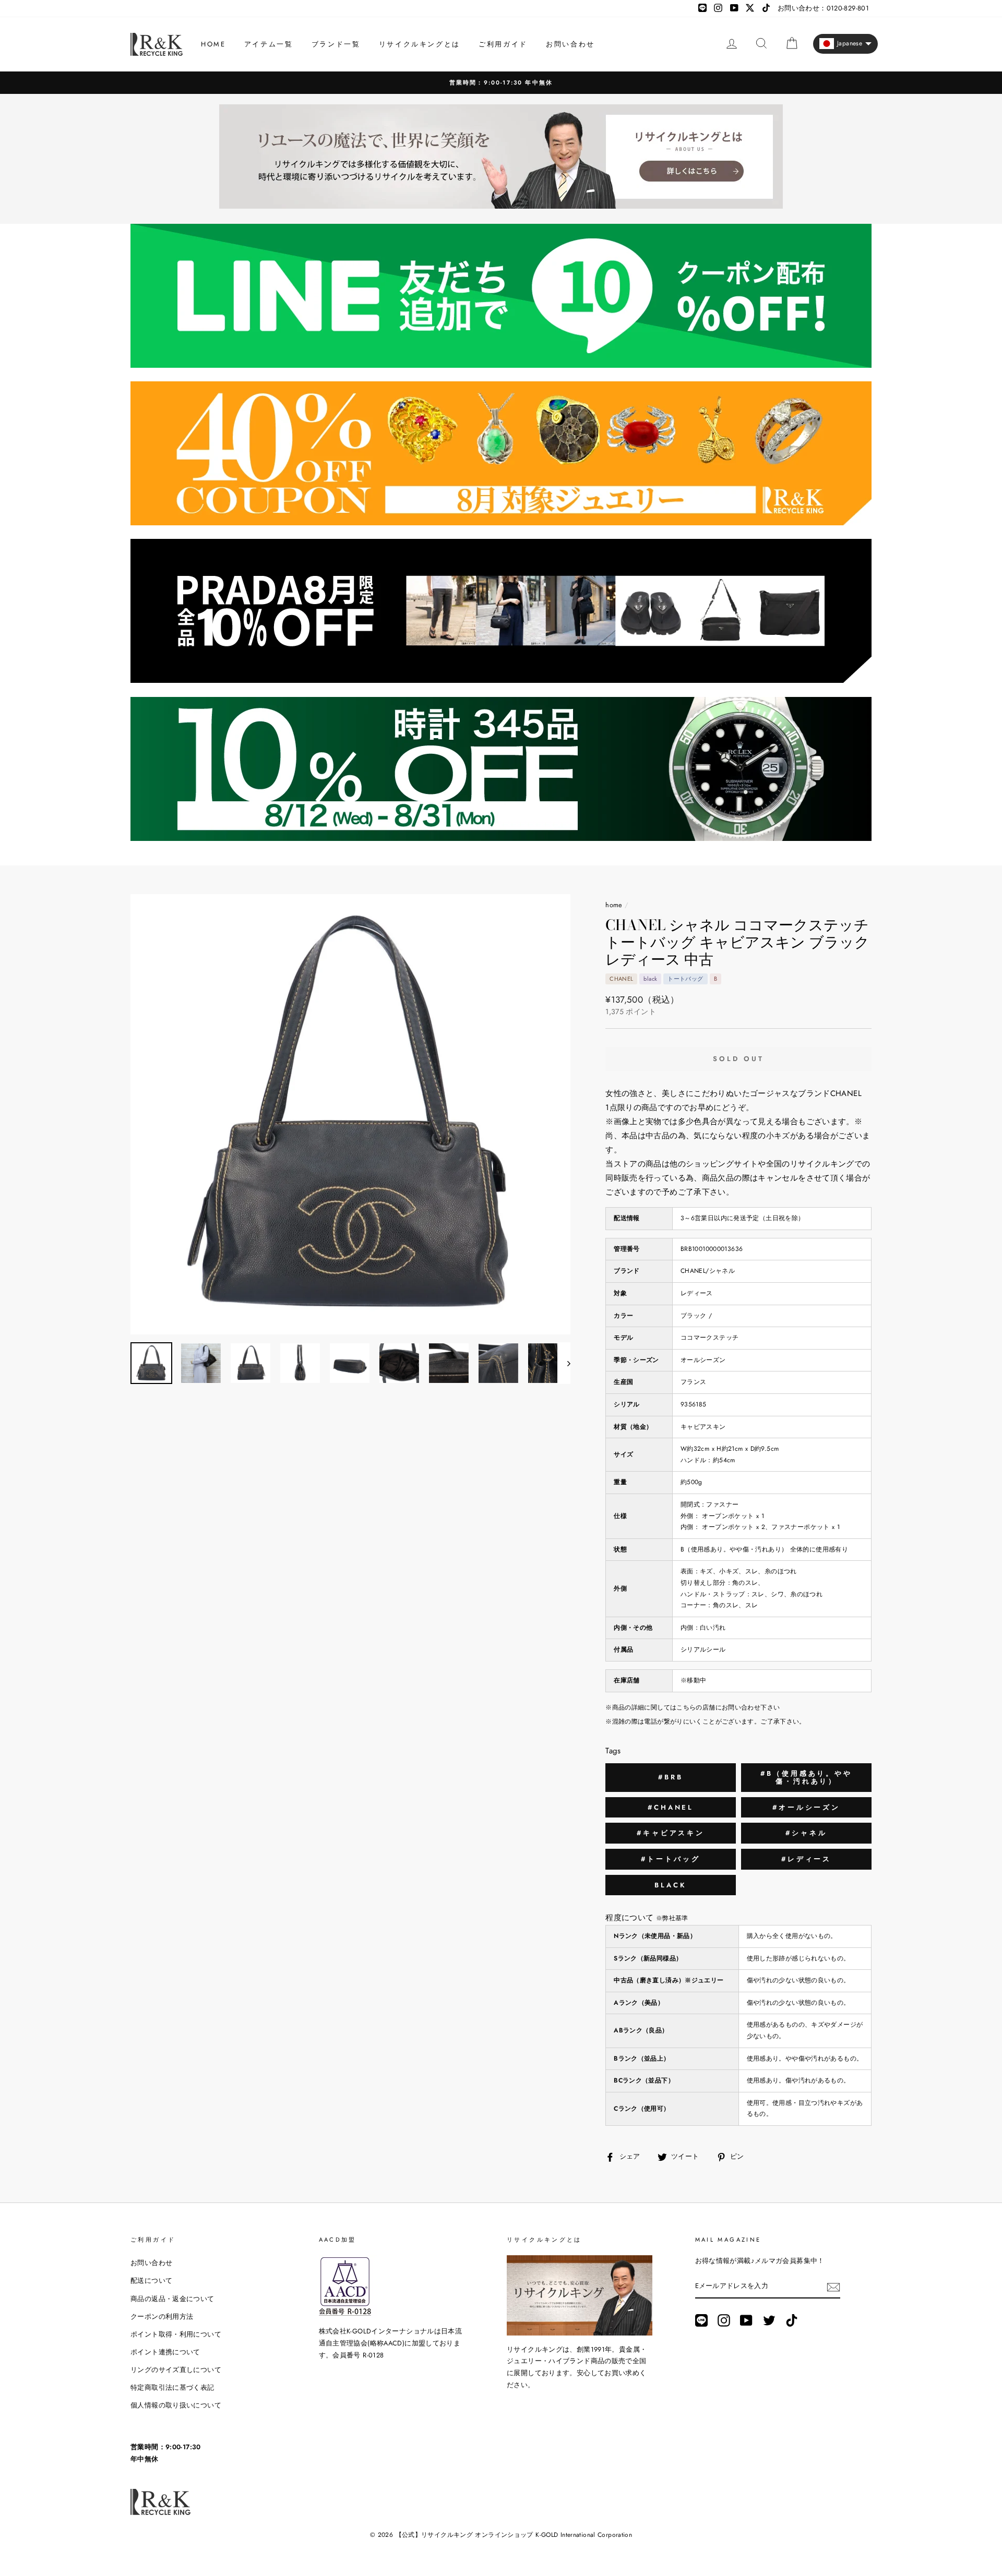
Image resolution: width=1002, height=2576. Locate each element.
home (614, 905)
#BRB (671, 1777)
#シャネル (806, 1833)
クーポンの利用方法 (162, 2316)
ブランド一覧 (336, 44)
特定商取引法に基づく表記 (172, 2387)
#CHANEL (671, 1807)
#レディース (806, 1859)
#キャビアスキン (671, 1833)
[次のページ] (564, 1363)
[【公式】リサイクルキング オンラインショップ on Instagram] (724, 2320)
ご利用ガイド (503, 44)
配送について (151, 2280)
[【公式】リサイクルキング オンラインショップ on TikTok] (792, 2320)
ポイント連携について (165, 2352)
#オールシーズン (806, 1807)
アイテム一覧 (269, 44)
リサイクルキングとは (420, 44)
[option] (501, 83)
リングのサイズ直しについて (176, 2370)
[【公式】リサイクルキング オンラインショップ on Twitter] (769, 2320)
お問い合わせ (570, 44)
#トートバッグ (670, 1859)
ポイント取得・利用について (176, 2334)
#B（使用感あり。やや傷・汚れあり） (806, 1778)
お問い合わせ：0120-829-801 (823, 8)
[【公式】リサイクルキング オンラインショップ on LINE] (701, 2320)
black (671, 1885)
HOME (213, 44)
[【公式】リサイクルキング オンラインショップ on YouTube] (746, 2320)
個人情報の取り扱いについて (176, 2405)
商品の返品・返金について (172, 2299)
